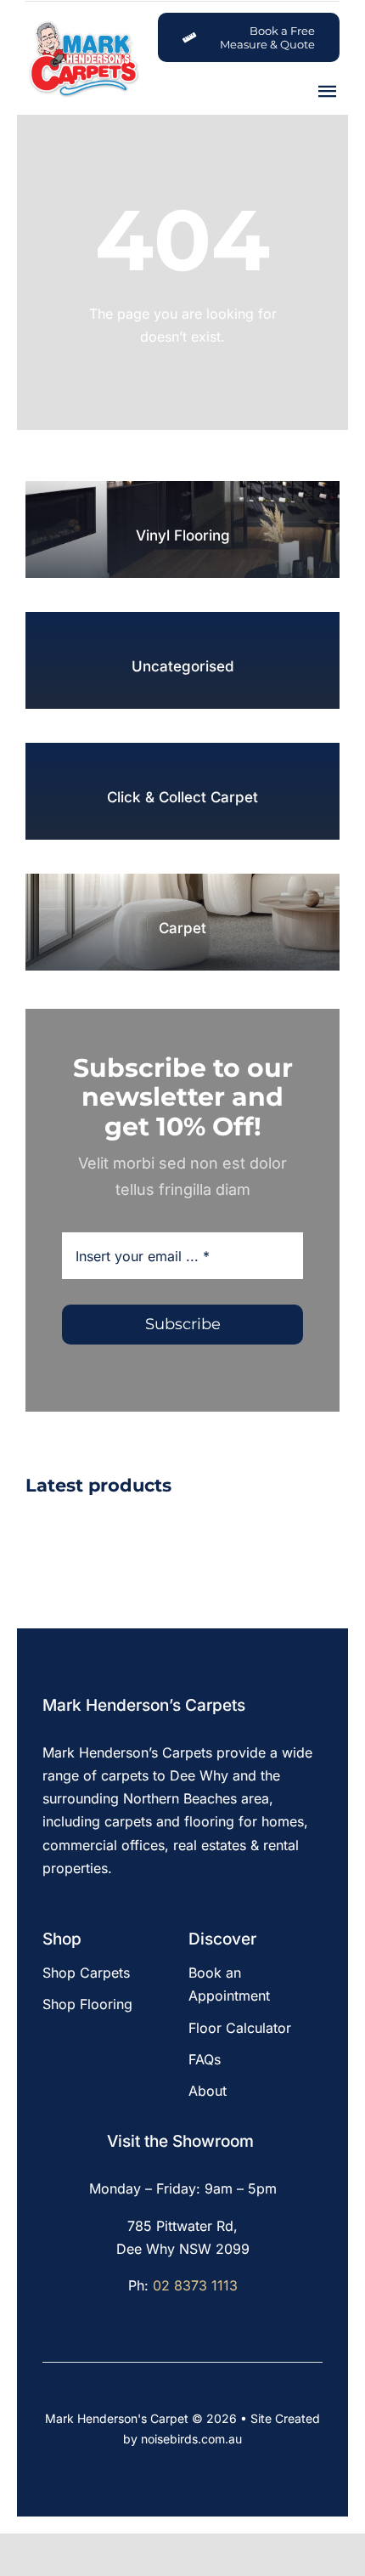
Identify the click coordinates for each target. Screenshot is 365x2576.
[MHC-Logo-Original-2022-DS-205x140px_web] (83, 25)
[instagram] (76, 1912)
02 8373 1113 (195, 2285)
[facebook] (48, 1912)
